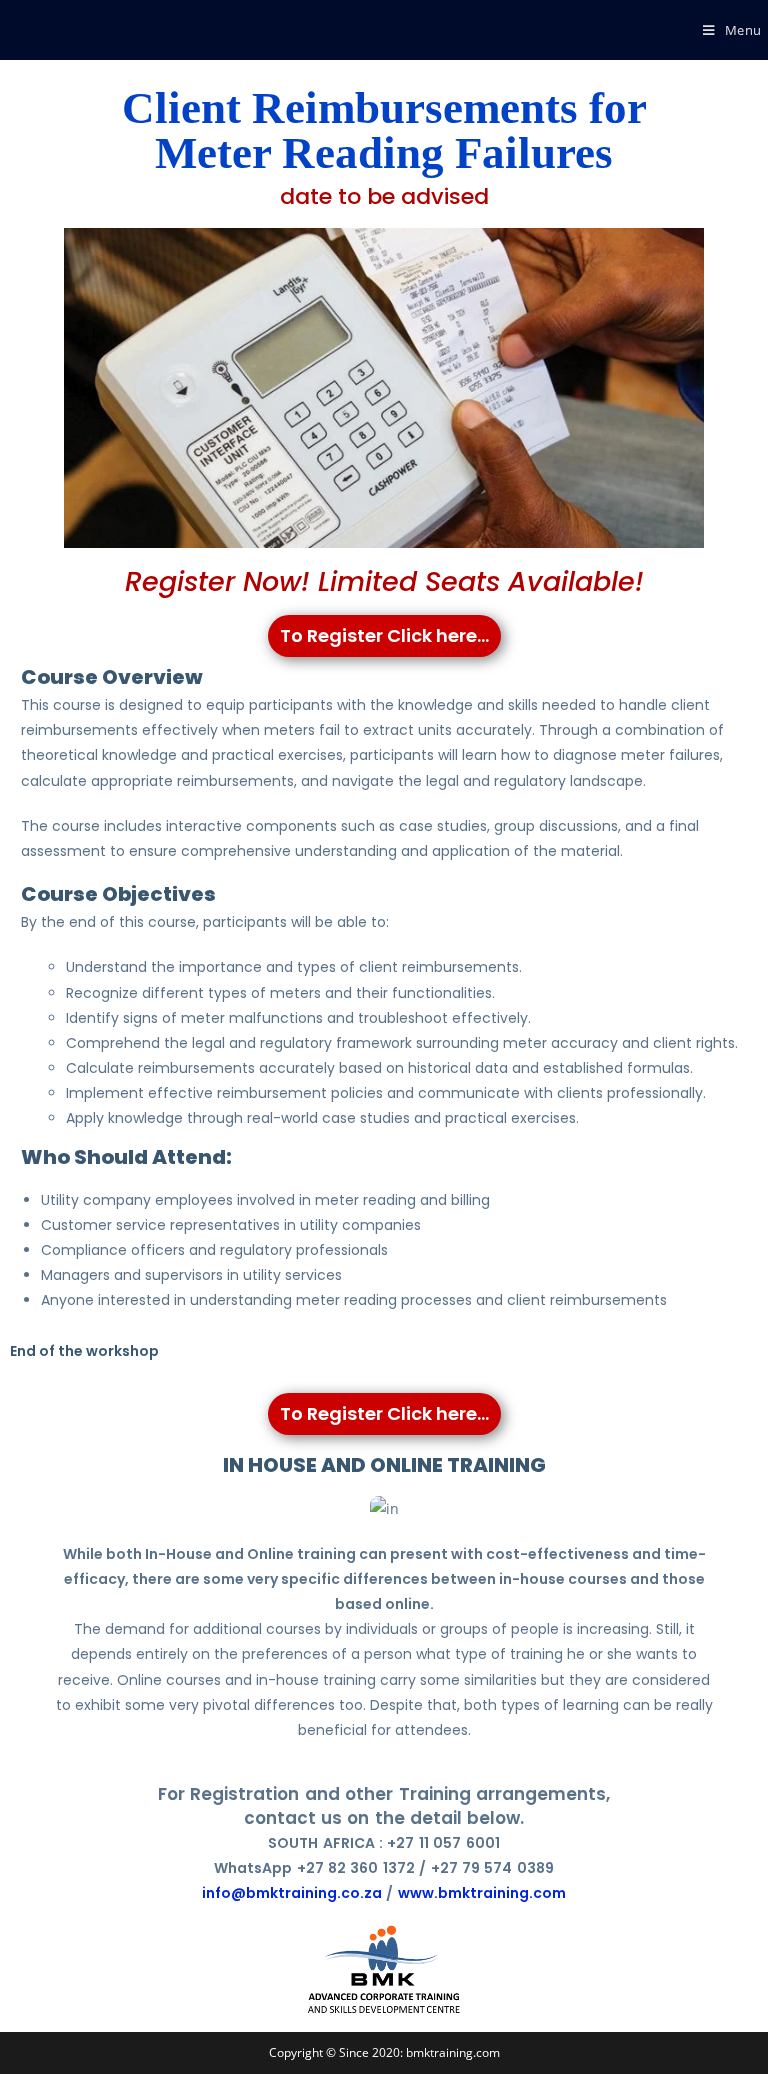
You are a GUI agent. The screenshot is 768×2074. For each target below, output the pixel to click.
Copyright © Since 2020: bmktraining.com (384, 2052)
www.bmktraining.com (482, 1893)
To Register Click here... (384, 635)
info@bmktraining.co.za (292, 1893)
